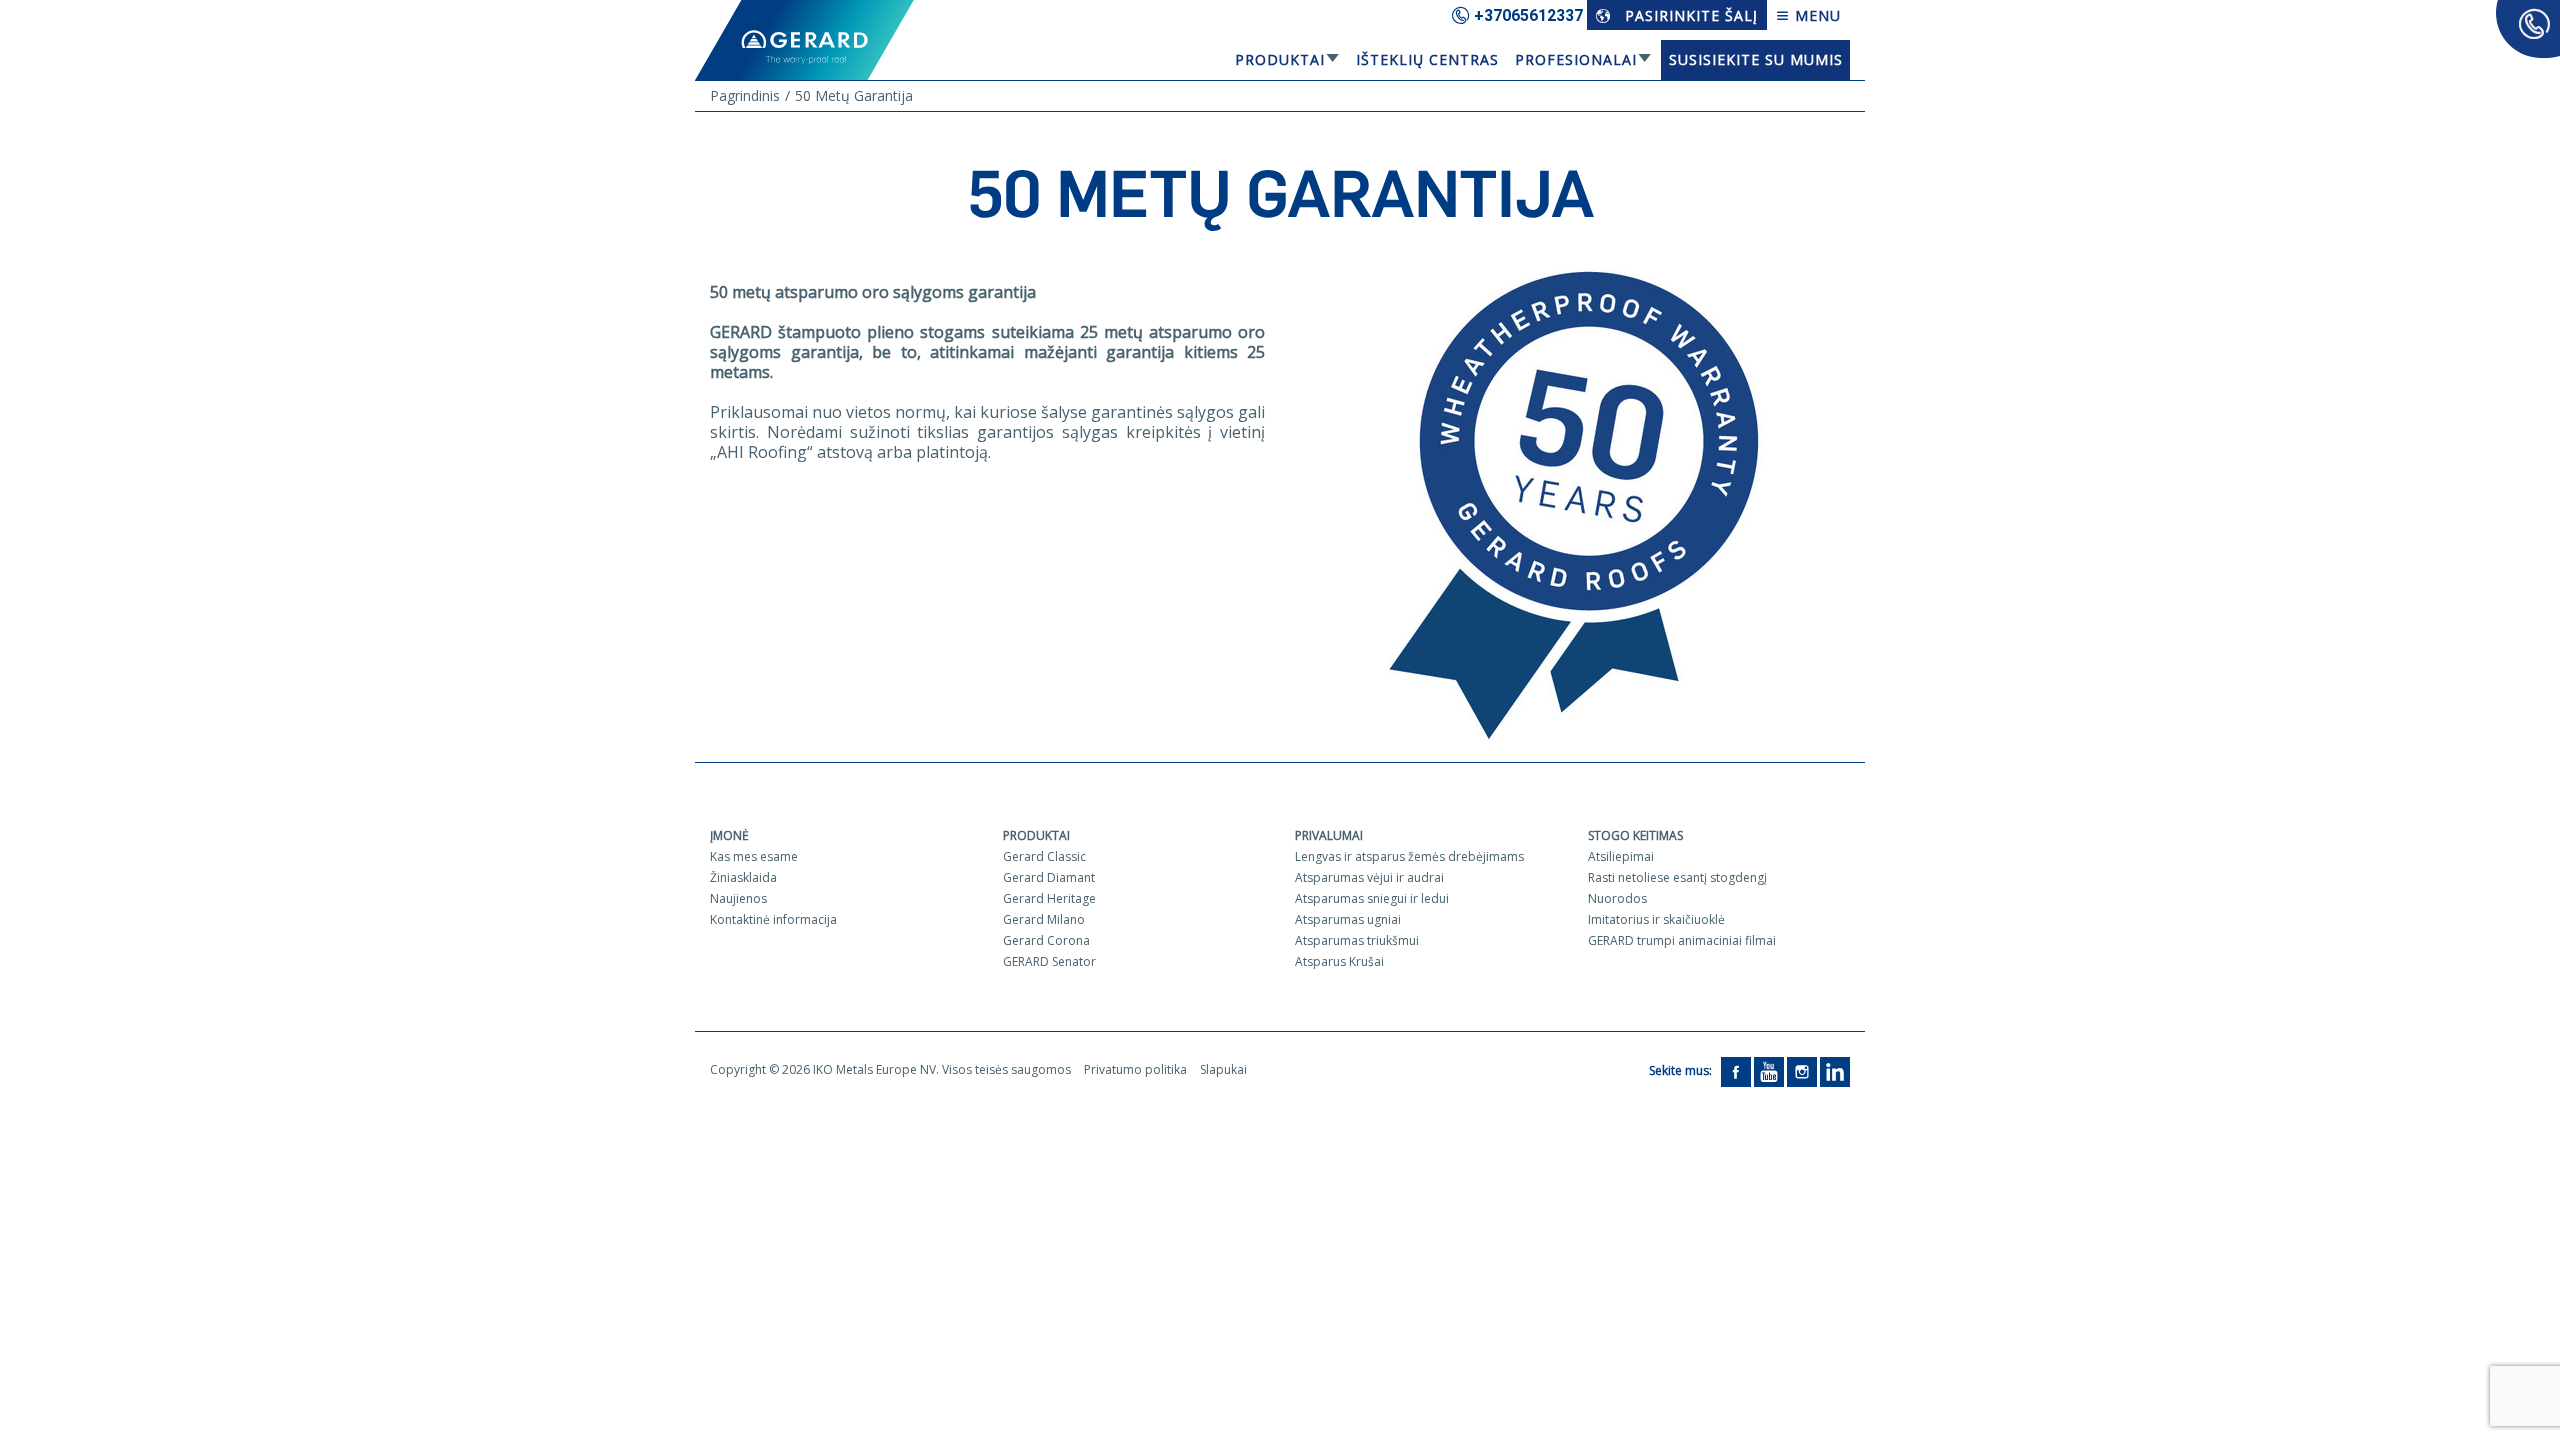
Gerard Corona (1046, 940)
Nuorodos (1617, 898)
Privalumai (1329, 835)
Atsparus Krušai (1339, 961)
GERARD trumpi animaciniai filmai (1682, 940)
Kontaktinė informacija (773, 919)
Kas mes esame (754, 856)
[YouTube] (1769, 1070)
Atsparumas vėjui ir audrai (1369, 877)
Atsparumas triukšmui (1357, 940)
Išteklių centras (1427, 59)
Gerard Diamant (1049, 877)
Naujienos (738, 898)
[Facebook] (1736, 1070)
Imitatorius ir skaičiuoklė (1656, 919)
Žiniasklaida (743, 877)
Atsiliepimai (1621, 856)
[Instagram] (1802, 1070)
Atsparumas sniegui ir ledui (1372, 898)
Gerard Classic (1044, 856)
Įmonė (729, 835)
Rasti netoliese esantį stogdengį (1677, 877)
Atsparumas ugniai (1348, 919)
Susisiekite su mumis (1756, 59)
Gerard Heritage (1049, 898)
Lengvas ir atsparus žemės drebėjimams (1409, 856)
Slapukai (1223, 1069)
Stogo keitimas (1635, 835)
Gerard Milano (1044, 919)
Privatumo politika (1135, 1069)
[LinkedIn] (1835, 1070)
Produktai (1280, 59)
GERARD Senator (1049, 961)
